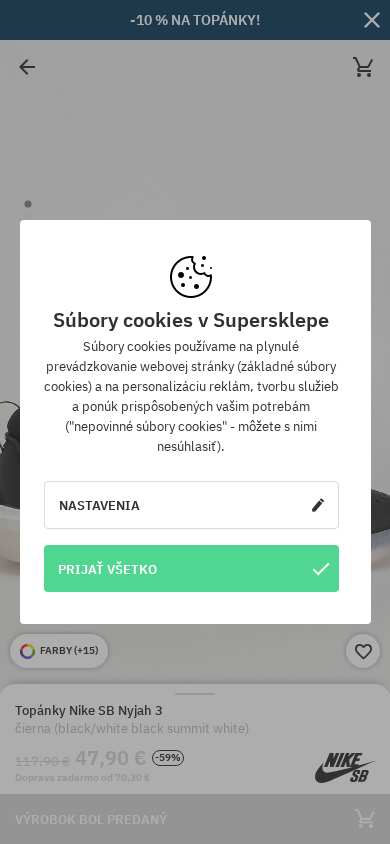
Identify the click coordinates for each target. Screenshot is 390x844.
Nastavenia (99, 505)
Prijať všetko (107, 569)
